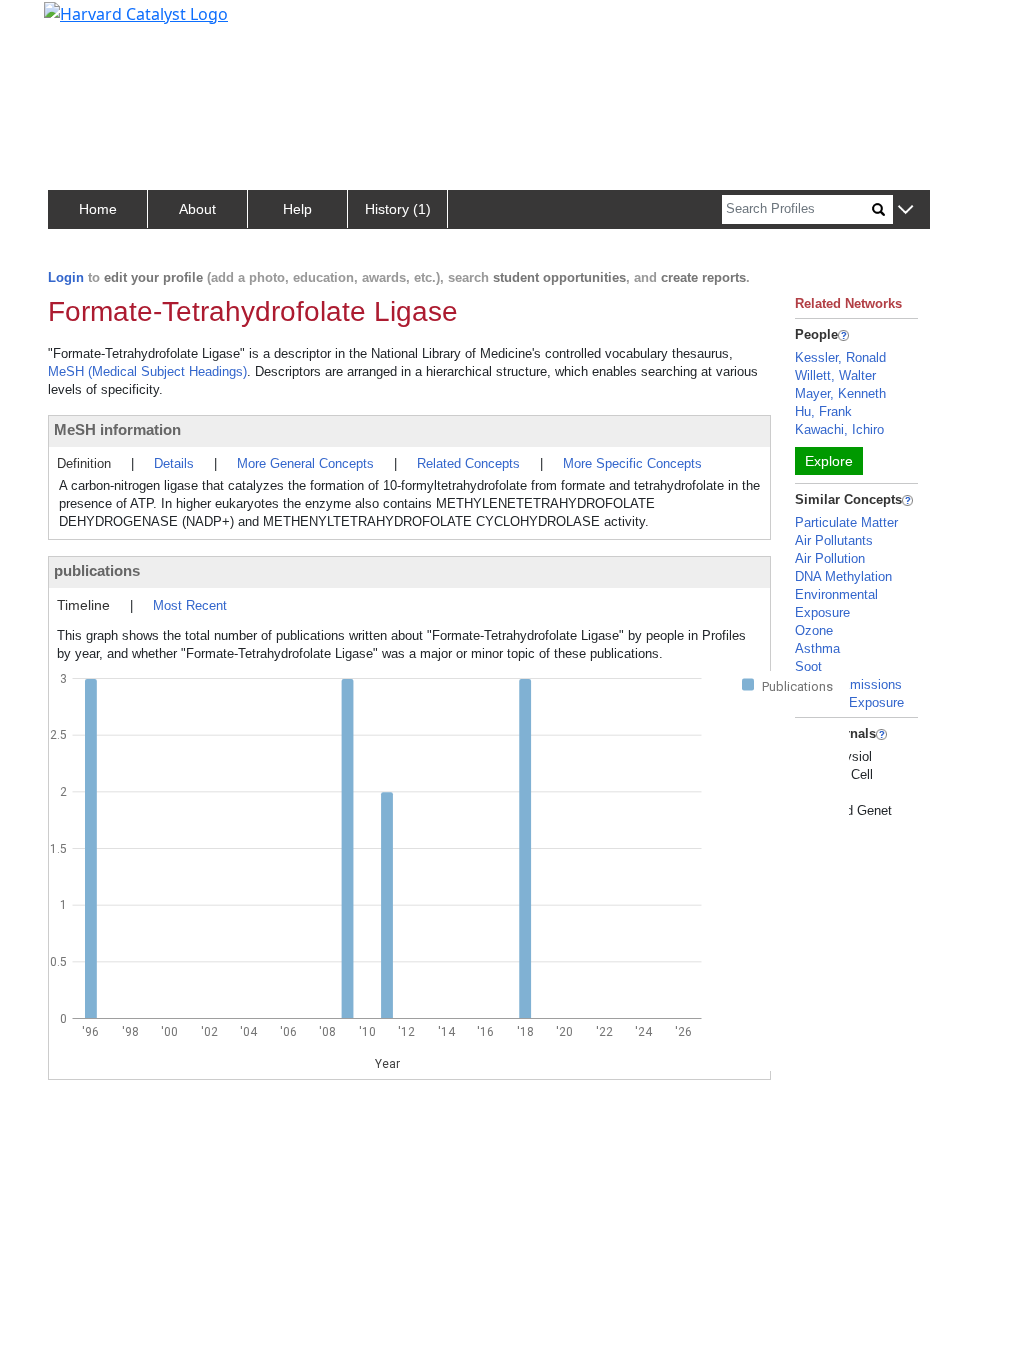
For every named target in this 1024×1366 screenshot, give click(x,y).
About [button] (197, 209)
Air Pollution (830, 558)
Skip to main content (83, 24)
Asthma (817, 648)
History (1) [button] (398, 209)
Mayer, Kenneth (840, 393)
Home (98, 209)
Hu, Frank (823, 411)
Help (297, 209)
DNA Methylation (843, 576)
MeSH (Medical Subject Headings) (147, 371)
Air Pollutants (834, 540)
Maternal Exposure (849, 702)
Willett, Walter (835, 375)
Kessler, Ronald (840, 357)
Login (66, 277)
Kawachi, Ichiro (839, 429)
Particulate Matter (846, 522)
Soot (808, 666)
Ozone (814, 630)
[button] (905, 210)
